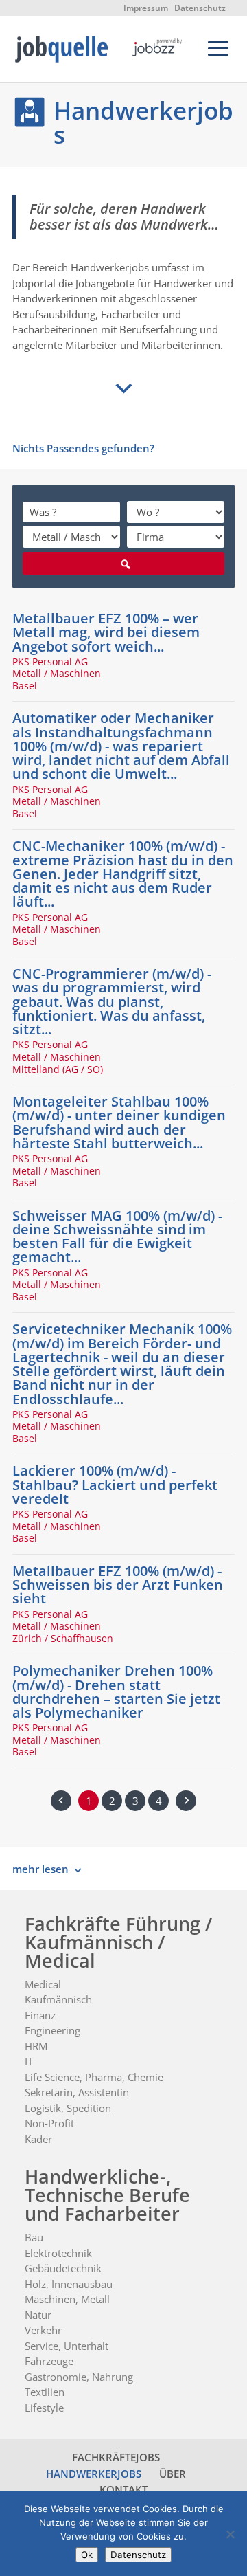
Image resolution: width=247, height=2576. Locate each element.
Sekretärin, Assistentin (77, 2092)
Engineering (52, 2030)
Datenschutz (200, 8)
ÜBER (173, 2474)
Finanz (40, 2015)
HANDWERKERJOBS (94, 2474)
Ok (87, 2555)
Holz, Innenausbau (69, 2284)
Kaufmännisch (58, 1999)
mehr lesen (40, 1869)
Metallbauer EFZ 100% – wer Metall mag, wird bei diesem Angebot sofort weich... (106, 632)
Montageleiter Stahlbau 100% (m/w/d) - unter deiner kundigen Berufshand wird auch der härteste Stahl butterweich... (119, 1122)
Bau (34, 2237)
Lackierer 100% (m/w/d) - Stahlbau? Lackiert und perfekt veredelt (115, 1484)
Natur (38, 2315)
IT (29, 2061)
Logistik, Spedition (68, 2108)
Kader (38, 2139)
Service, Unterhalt (67, 2346)
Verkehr (43, 2330)
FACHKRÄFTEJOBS (116, 2457)
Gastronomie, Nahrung (79, 2377)
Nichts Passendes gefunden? (83, 448)
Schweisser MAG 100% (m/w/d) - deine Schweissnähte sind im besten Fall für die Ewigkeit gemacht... (117, 1236)
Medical (43, 1984)
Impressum (146, 8)
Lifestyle (44, 2408)
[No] (230, 2534)
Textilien (45, 2392)
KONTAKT (123, 2489)
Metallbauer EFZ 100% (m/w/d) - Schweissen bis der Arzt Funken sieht (118, 1585)
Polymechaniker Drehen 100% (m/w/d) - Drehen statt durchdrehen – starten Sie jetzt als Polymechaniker (116, 1691)
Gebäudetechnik (63, 2268)
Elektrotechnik (58, 2253)
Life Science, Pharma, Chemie (94, 2077)
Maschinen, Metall (67, 2299)
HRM (36, 2046)
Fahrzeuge (49, 2361)
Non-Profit (49, 2123)
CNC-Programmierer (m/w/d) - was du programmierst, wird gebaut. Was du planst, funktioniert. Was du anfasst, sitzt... (112, 1001)
